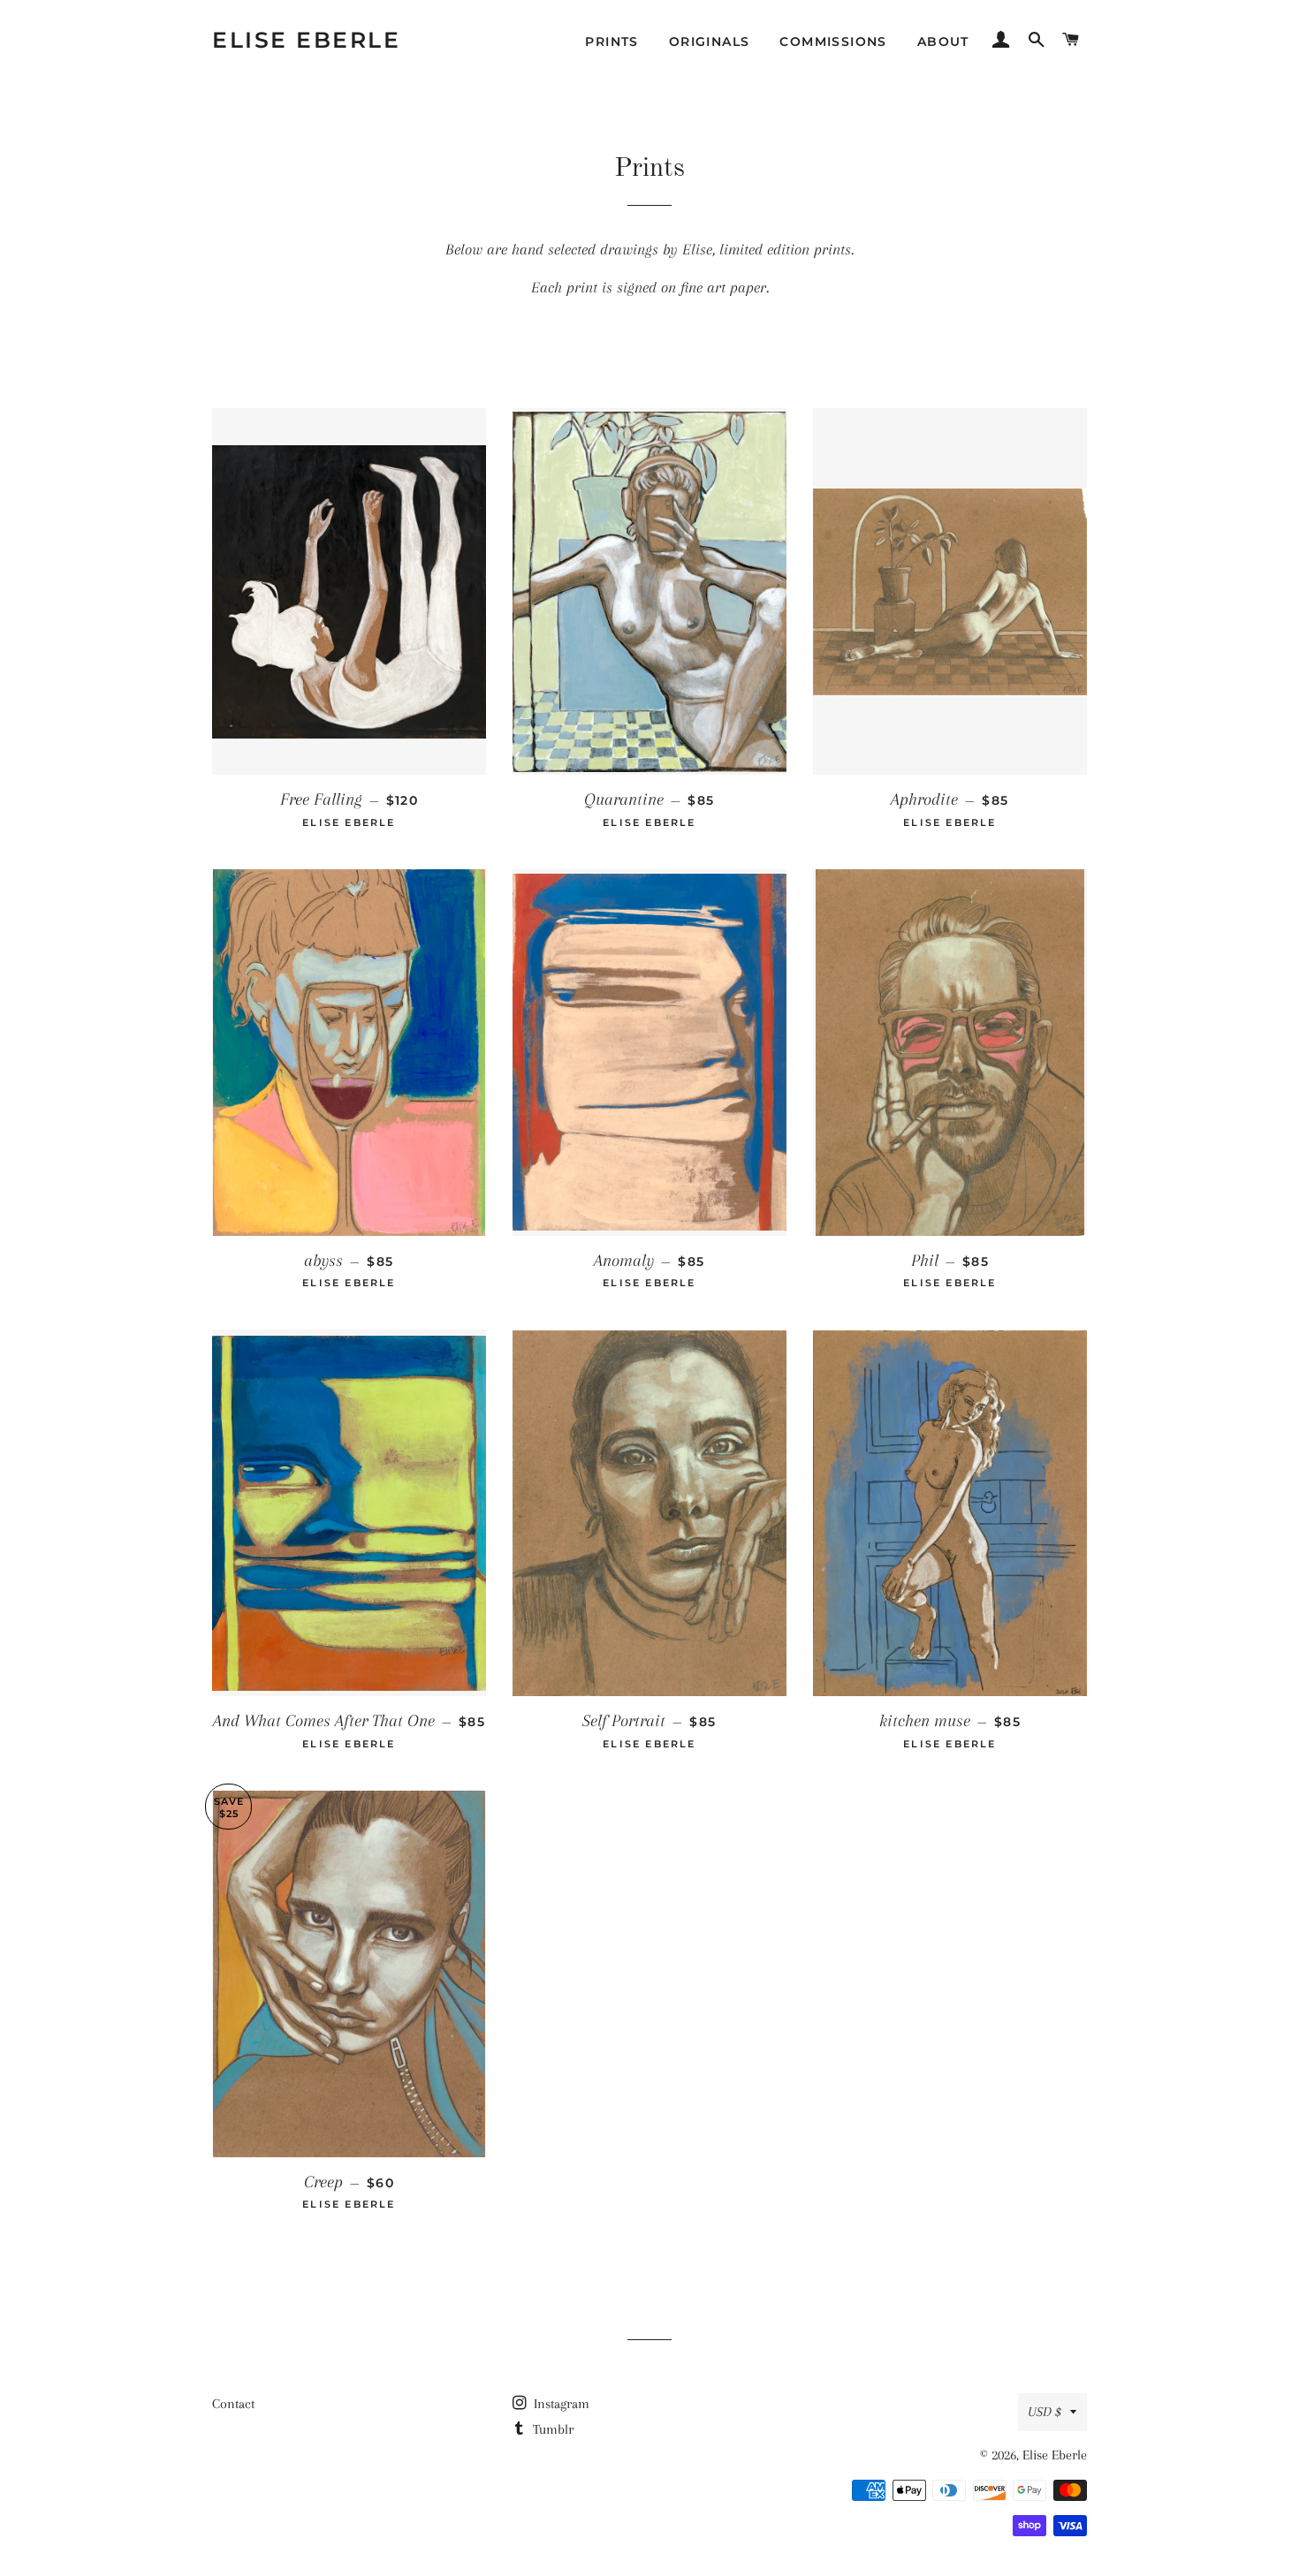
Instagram (560, 2404)
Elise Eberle (306, 40)
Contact (233, 2404)
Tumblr (551, 2429)
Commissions (833, 42)
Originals (710, 42)
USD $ (1045, 2412)
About (943, 42)
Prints (612, 42)
